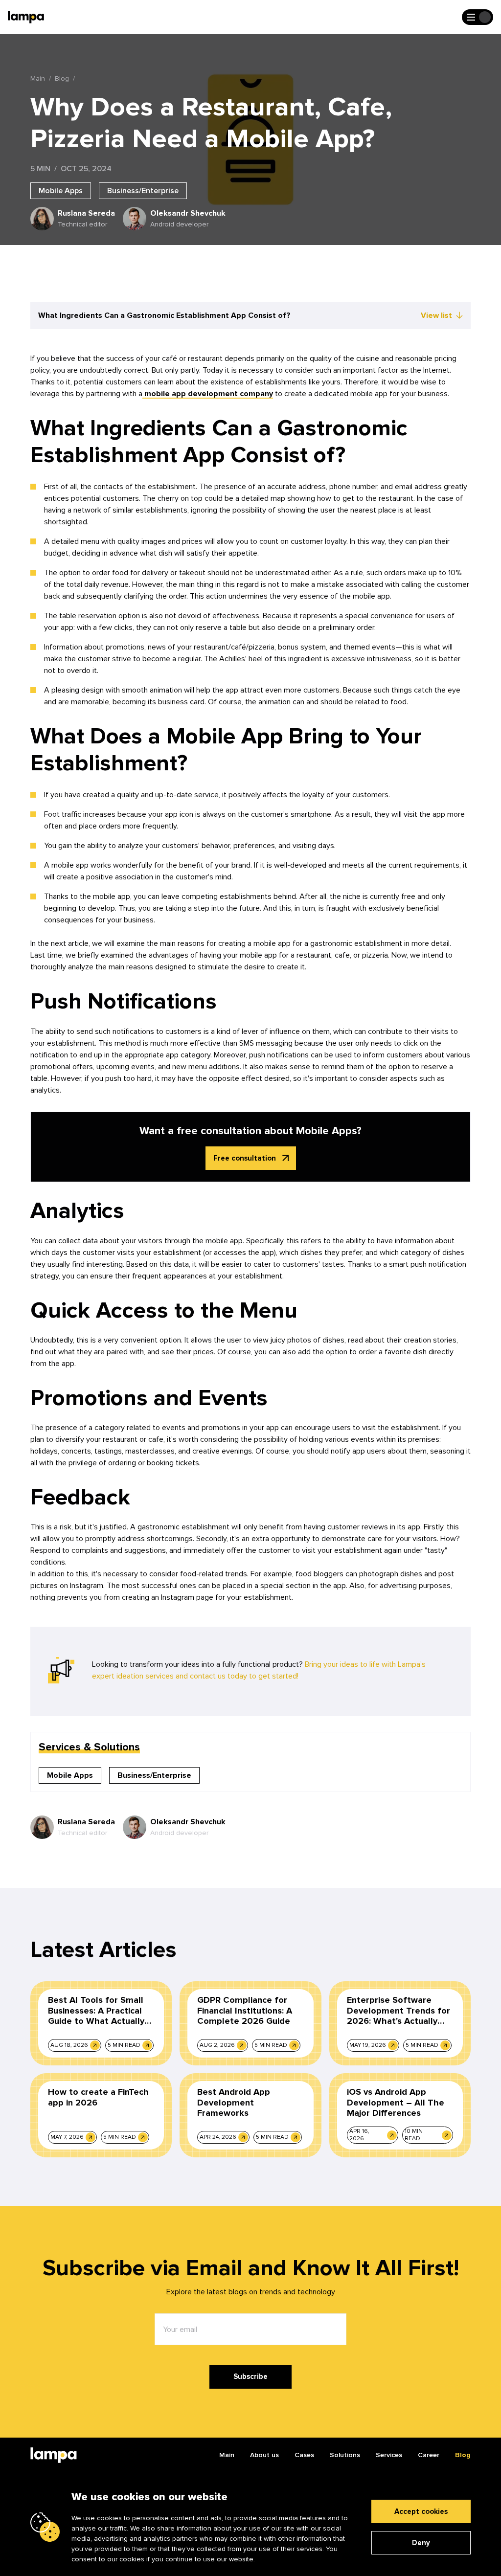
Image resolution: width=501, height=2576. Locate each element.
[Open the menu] (478, 17)
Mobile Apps (61, 191)
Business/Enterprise (143, 191)
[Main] (54, 2455)
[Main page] (26, 17)
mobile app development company (208, 394)
